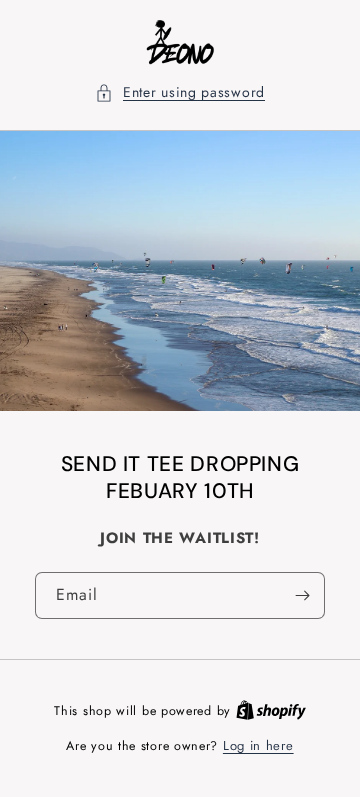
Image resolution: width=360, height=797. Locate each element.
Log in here (258, 745)
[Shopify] (271, 710)
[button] (180, 92)
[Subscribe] (302, 595)
